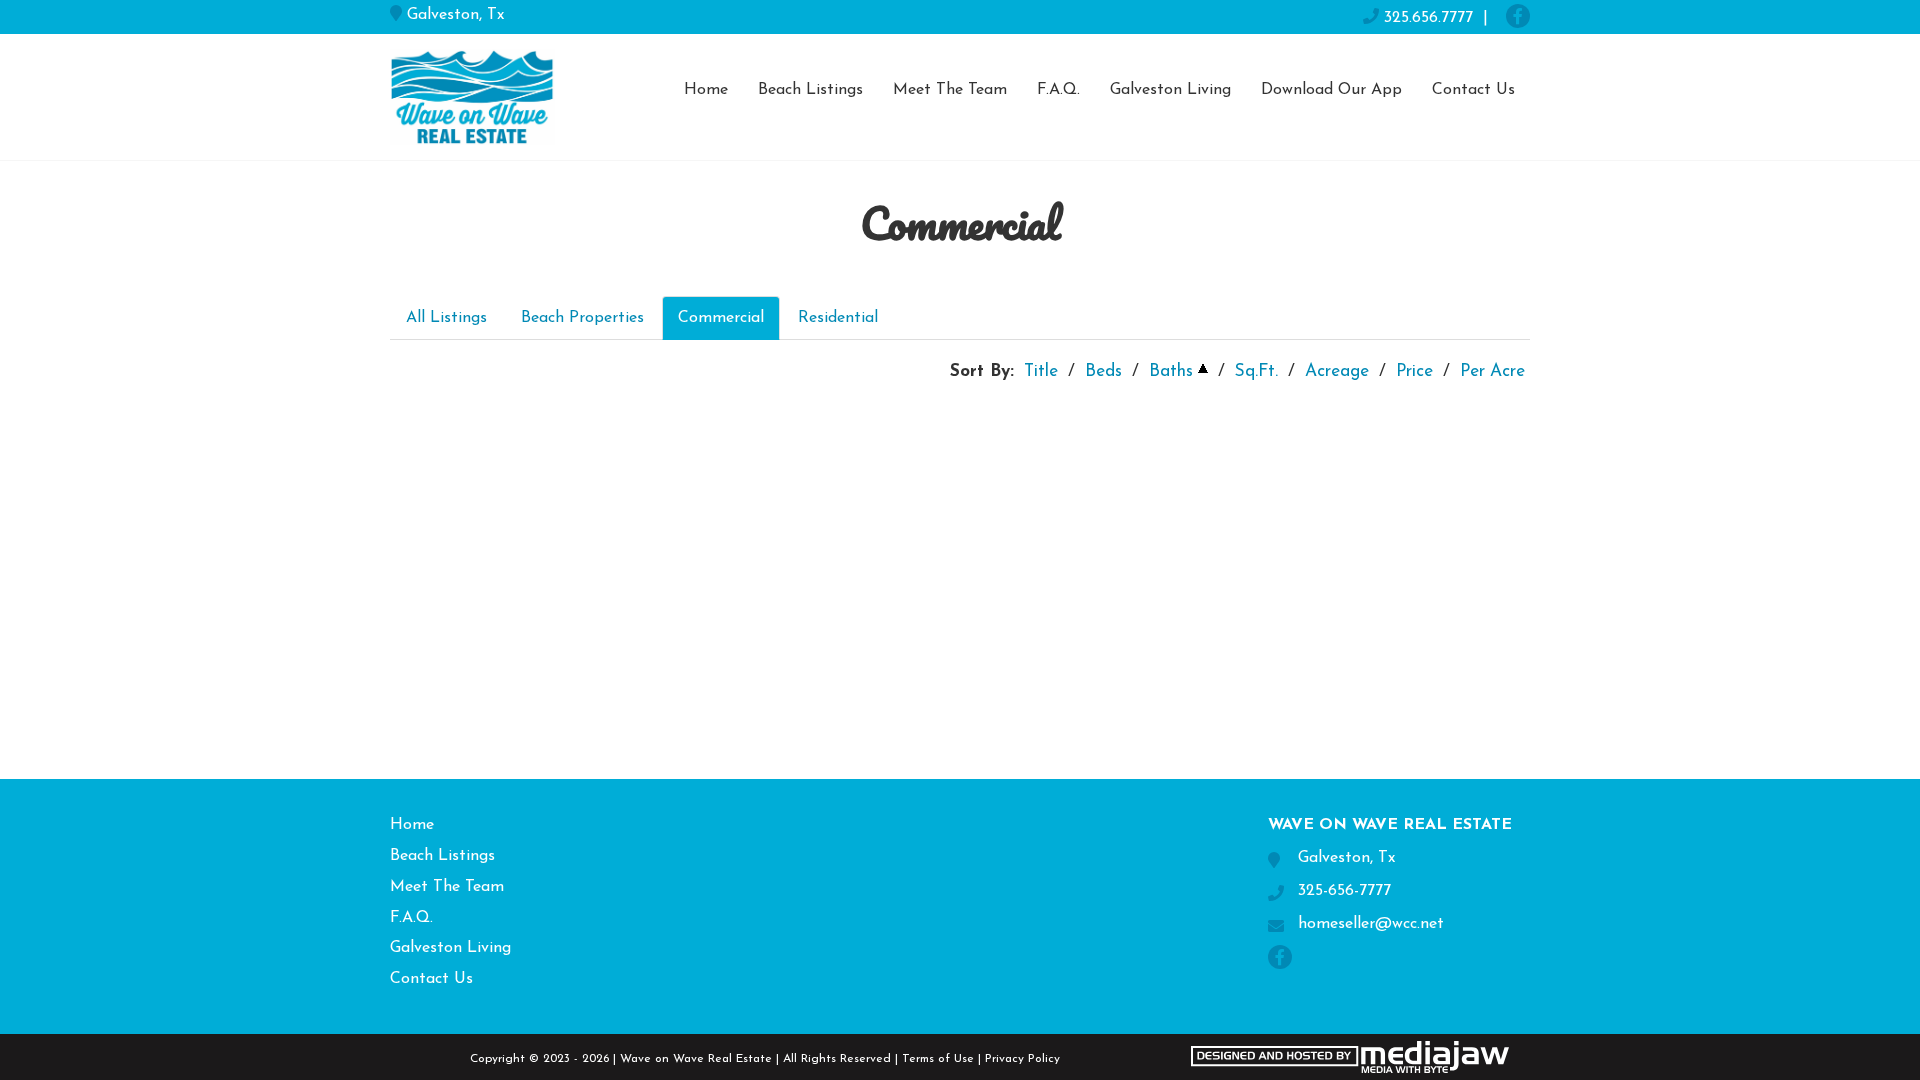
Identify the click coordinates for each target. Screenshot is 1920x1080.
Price (1414, 371)
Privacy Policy (1022, 1059)
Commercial (721, 318)
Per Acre (1492, 371)
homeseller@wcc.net (1371, 924)
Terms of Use (938, 1059)
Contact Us (1473, 90)
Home (706, 90)
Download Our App (1331, 90)
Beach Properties (582, 318)
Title (1041, 371)
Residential (838, 318)
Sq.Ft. (1256, 371)
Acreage (1337, 371)
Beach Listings (810, 90)
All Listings (446, 318)
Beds (1103, 371)
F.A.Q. (1058, 90)
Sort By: (982, 371)
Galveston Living (1170, 90)
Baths (1171, 371)
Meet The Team (950, 90)
